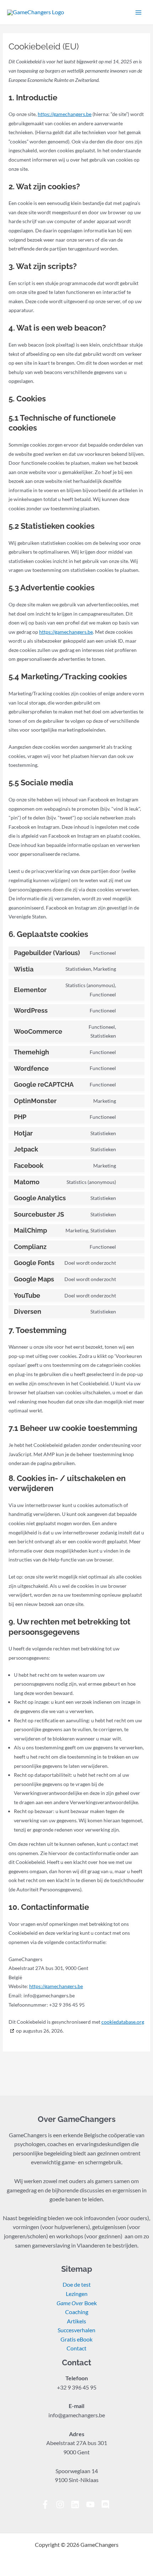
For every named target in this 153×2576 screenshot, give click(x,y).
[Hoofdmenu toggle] (138, 12)
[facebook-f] (48, 2504)
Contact (76, 2348)
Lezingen (77, 2294)
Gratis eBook (76, 2339)
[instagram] (63, 2504)
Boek (77, 2303)
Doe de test (77, 2285)
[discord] (107, 2504)
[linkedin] (78, 2504)
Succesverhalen (76, 2330)
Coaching (77, 2312)
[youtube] (93, 2504)
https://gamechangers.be (65, 114)
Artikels (76, 2321)
